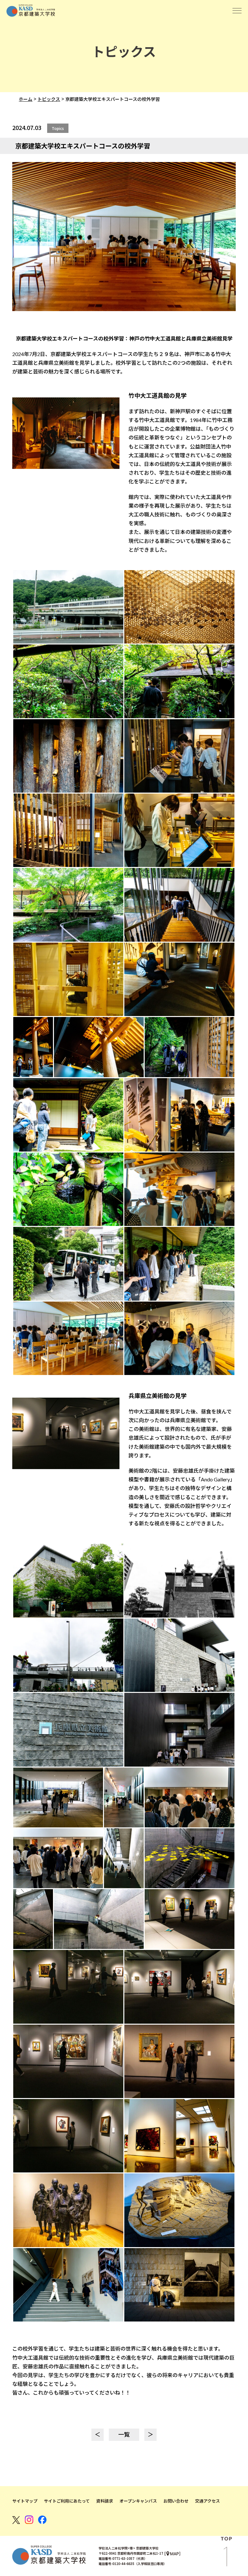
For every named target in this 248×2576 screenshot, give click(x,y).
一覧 (124, 2434)
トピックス (49, 99)
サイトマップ (25, 2501)
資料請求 (105, 2501)
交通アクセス (207, 2501)
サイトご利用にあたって (67, 2501)
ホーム (26, 99)
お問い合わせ (176, 2501)
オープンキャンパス (138, 2501)
